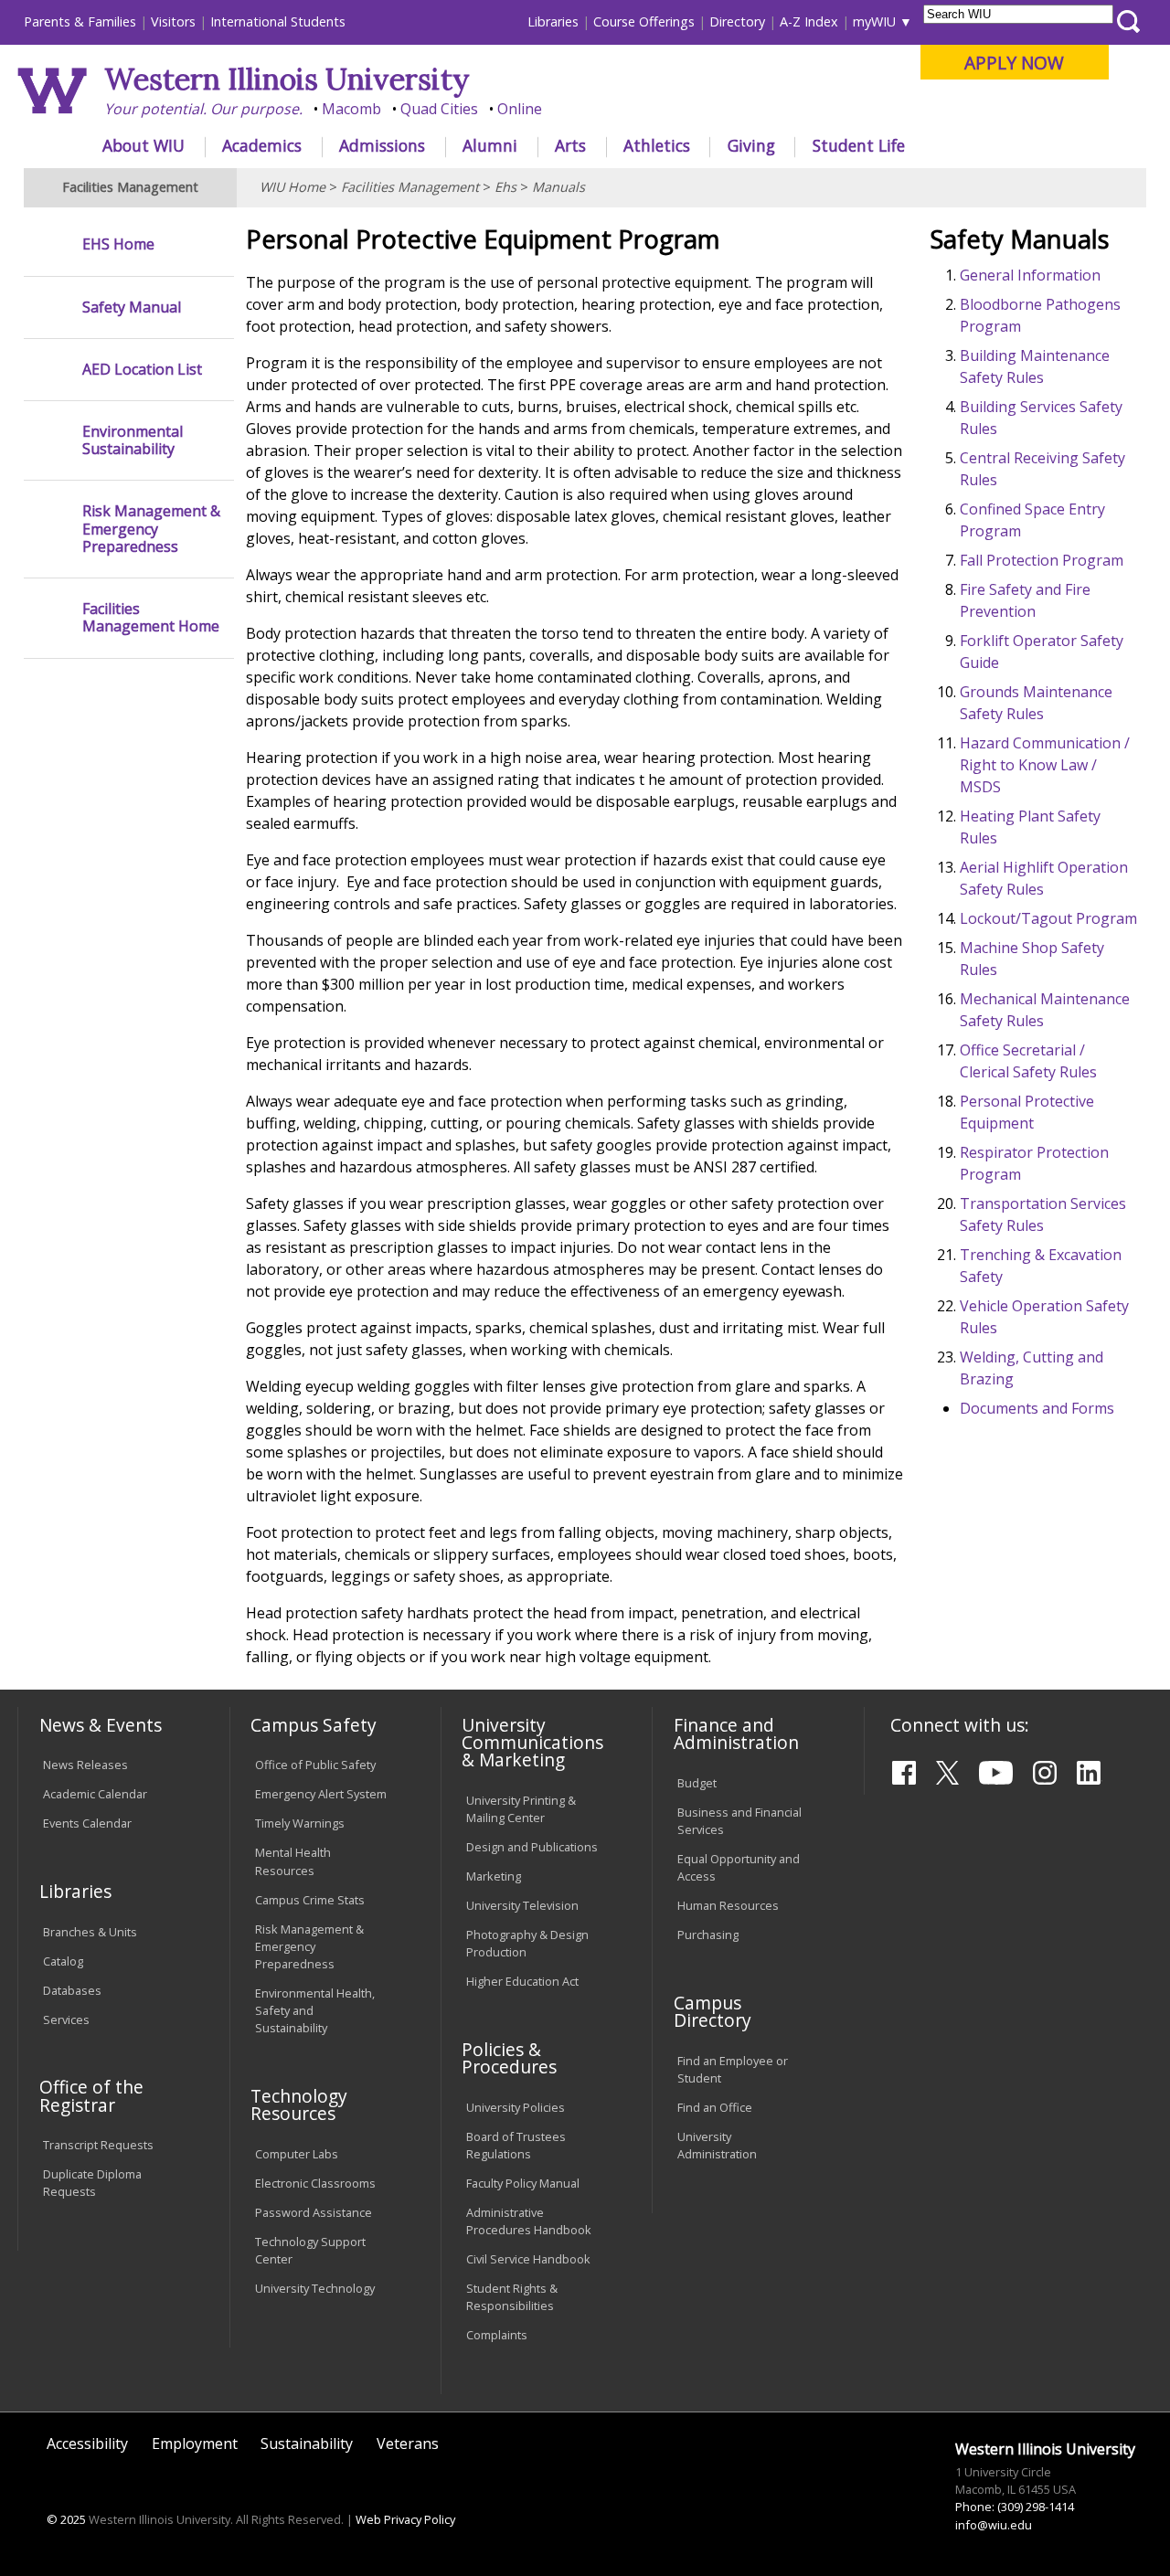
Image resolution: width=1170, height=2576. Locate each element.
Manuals (558, 187)
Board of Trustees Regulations (516, 2145)
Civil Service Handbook (528, 2259)
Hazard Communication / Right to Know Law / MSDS (1045, 765)
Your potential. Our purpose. (203, 109)
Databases (72, 1990)
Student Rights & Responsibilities (512, 2297)
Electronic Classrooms (315, 2183)
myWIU (874, 21)
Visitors (173, 21)
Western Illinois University (287, 79)
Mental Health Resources (293, 1861)
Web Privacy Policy (405, 2519)
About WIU (144, 145)
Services (66, 2019)
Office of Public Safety (315, 1765)
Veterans (408, 2443)
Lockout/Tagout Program (1048, 918)
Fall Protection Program (1042, 560)
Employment (195, 2443)
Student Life (859, 145)
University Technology (315, 2288)
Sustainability (307, 2443)
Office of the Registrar (91, 2095)
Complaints (497, 2335)
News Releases (85, 1765)
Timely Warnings (300, 1823)
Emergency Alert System (321, 1794)
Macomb (351, 109)
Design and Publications (532, 1847)
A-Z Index (809, 21)
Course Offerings (644, 21)
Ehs (505, 187)
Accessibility (87, 2443)
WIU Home (292, 187)
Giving (751, 145)
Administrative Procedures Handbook (529, 2221)
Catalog (63, 1961)
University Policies (516, 2107)
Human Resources (728, 1905)
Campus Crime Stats (310, 1900)
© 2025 (66, 2519)
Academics (262, 145)
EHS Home (118, 244)
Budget (697, 1783)
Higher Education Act (522, 1981)
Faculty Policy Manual (523, 2183)
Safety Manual (132, 307)
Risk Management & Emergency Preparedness (151, 529)
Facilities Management (410, 187)
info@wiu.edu (994, 2525)
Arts (570, 145)
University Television (522, 1905)
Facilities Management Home (151, 618)
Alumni (490, 145)
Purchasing (708, 1935)
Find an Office (715, 2107)
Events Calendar (87, 1823)
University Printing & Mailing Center (521, 1809)
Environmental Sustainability (133, 440)
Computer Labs (297, 2154)
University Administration (717, 2145)
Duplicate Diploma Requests (92, 2183)
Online (520, 109)
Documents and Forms (1037, 1408)
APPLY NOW (1014, 63)
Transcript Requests (98, 2145)
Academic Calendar (95, 1794)
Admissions (382, 145)
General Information (1030, 275)
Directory (737, 21)
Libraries (553, 21)
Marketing (494, 1876)
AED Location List (142, 370)
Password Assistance (314, 2212)
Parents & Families (80, 21)
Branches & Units (90, 1932)
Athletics (657, 145)
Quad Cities (439, 109)
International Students (278, 21)
